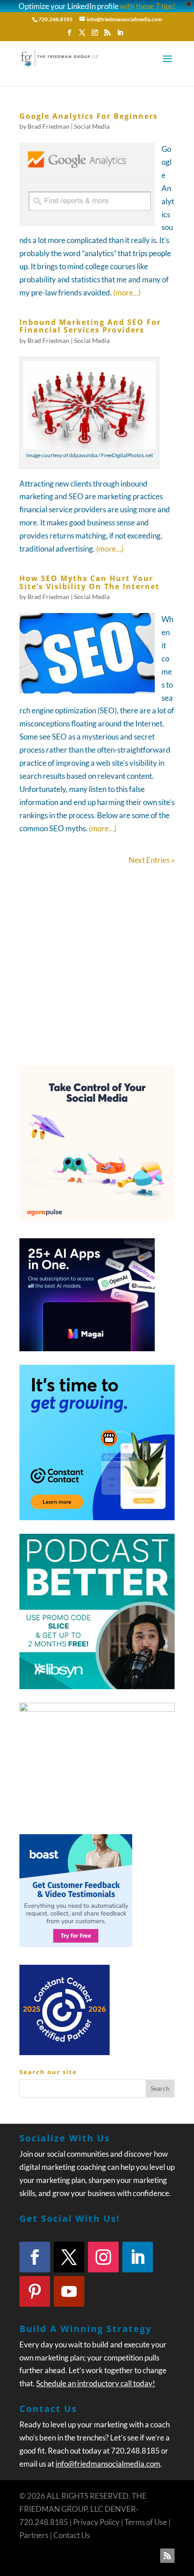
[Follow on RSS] (167, 2556)
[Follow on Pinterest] (35, 2291)
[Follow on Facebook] (35, 2257)
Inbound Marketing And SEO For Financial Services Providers (90, 326)
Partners (34, 2535)
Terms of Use (146, 2522)
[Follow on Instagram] (103, 2257)
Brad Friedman (48, 126)
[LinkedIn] (120, 35)
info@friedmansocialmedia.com (108, 2464)
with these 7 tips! (148, 6)
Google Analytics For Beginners (89, 116)
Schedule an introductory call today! (96, 2383)
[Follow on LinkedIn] (138, 2257)
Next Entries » (152, 860)
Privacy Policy (96, 2522)
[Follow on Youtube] (69, 2291)
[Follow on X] (69, 2257)
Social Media (92, 126)
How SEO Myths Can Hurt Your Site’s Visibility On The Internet (90, 582)
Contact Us (72, 2535)
